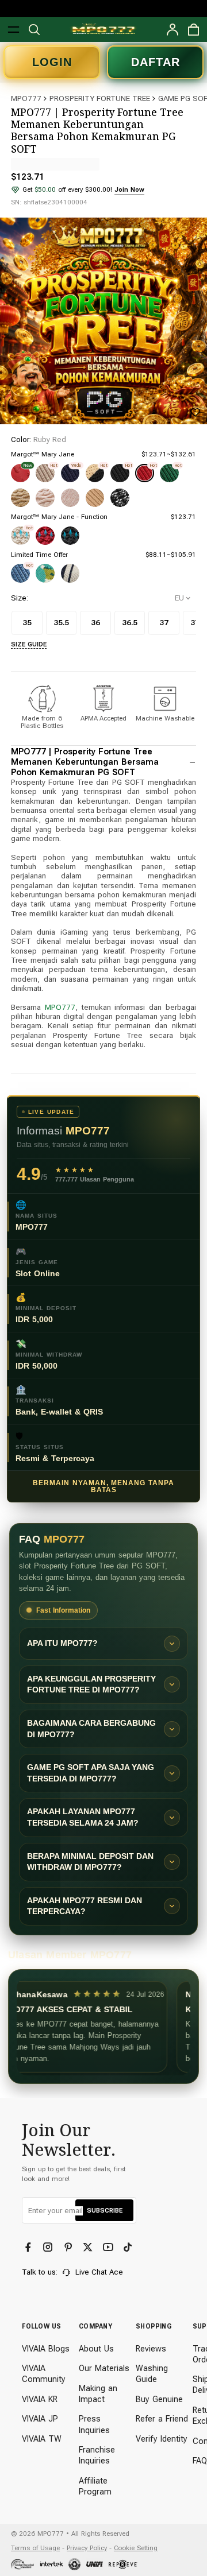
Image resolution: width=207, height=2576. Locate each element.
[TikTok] (129, 2248)
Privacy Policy (87, 2548)
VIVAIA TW (42, 2439)
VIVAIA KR (40, 2399)
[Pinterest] (69, 2248)
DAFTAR (156, 62)
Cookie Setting (136, 2548)
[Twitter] (89, 2248)
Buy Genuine (159, 2399)
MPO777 (26, 98)
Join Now (129, 189)
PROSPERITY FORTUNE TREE (100, 98)
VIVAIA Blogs (46, 2349)
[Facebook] (29, 2248)
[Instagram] (49, 2248)
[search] (34, 30)
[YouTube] (109, 2248)
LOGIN (52, 62)
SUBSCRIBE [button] (105, 2210)
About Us (96, 2349)
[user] (173, 30)
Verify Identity (162, 2439)
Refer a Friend (162, 2419)
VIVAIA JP (40, 2419)
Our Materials (104, 2368)
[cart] (193, 30)
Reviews (151, 2349)
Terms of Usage (35, 2548)
